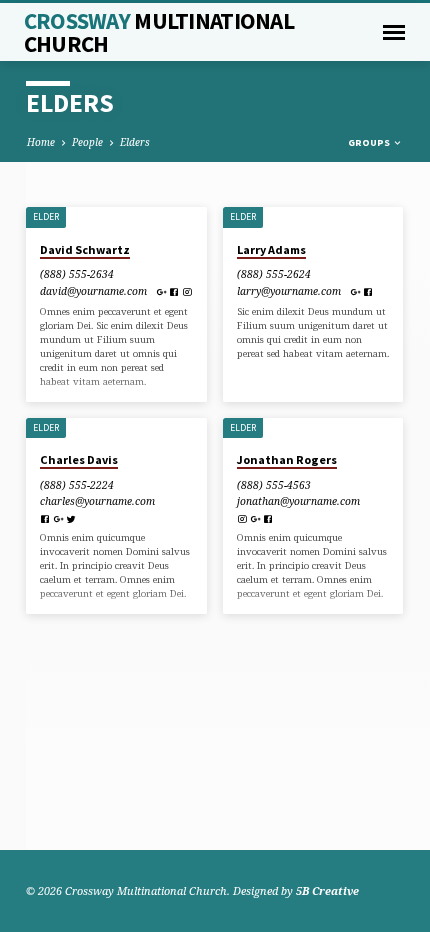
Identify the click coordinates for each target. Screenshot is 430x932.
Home (41, 142)
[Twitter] (71, 519)
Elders (135, 142)
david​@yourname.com (93, 291)
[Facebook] (174, 292)
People (87, 142)
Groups (370, 142)
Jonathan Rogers (287, 459)
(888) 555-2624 (274, 274)
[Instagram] (187, 292)
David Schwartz (85, 249)
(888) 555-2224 (77, 485)
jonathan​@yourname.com (298, 501)
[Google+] (161, 292)
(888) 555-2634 (77, 274)
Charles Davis (79, 459)
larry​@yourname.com (289, 291)
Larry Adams (271, 249)
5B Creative (327, 890)
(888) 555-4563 (274, 485)
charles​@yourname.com (97, 501)
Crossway (159, 32)
